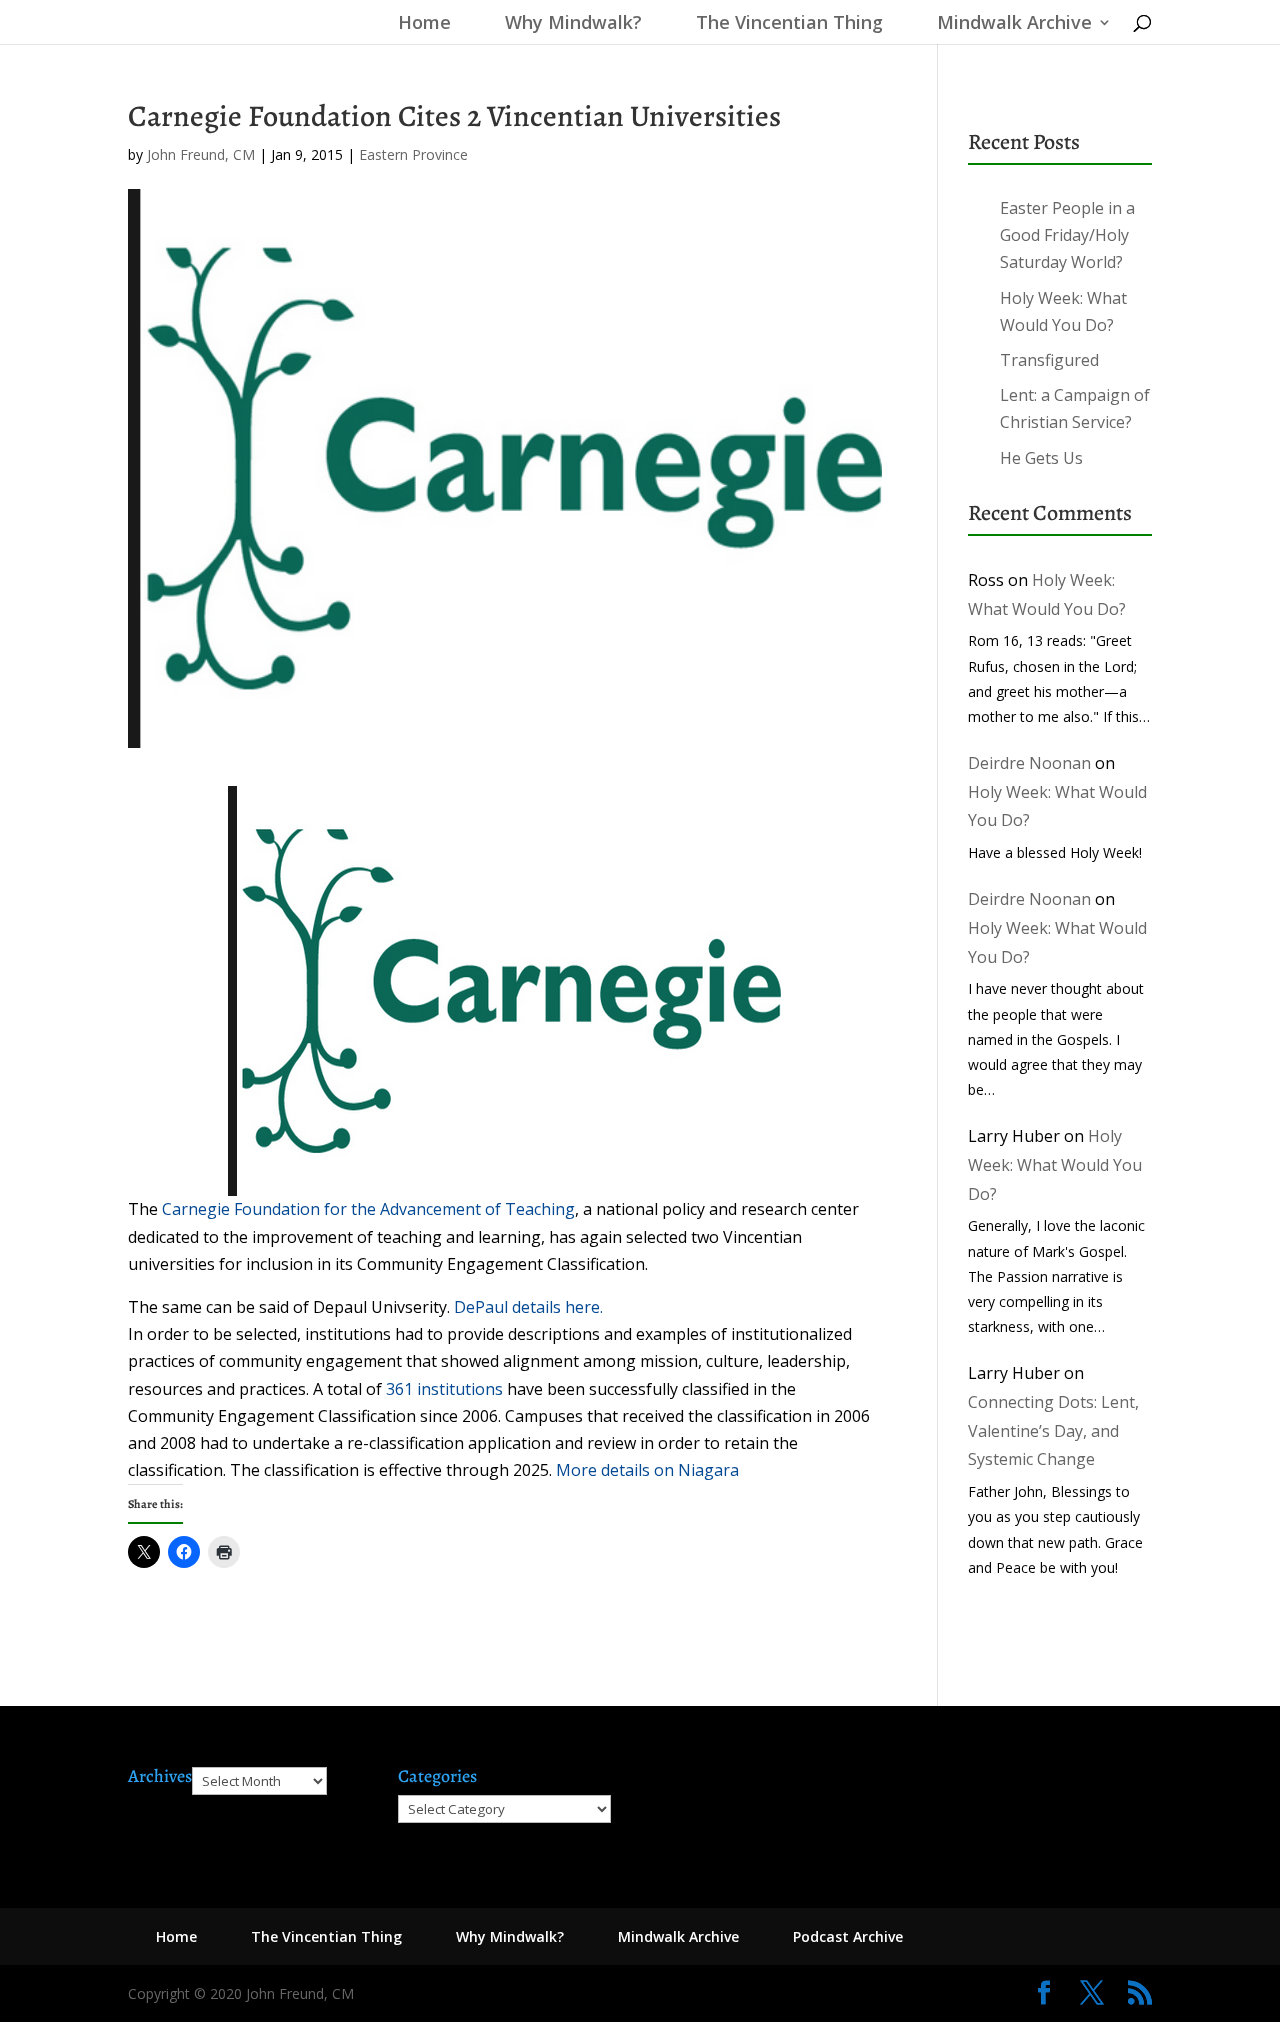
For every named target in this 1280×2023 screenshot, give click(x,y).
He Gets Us (1041, 458)
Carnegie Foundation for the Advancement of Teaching (368, 1209)
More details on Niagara (649, 1470)
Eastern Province (413, 154)
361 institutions (444, 1389)
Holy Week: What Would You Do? (1055, 1165)
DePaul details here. (528, 1307)
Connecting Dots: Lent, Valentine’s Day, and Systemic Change (1053, 1431)
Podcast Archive (848, 1936)
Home (419, 24)
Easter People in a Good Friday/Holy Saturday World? (1067, 235)
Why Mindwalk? (573, 24)
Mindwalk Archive (1014, 24)
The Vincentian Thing (789, 24)
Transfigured (1049, 360)
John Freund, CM (201, 154)
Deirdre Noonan (1029, 763)
